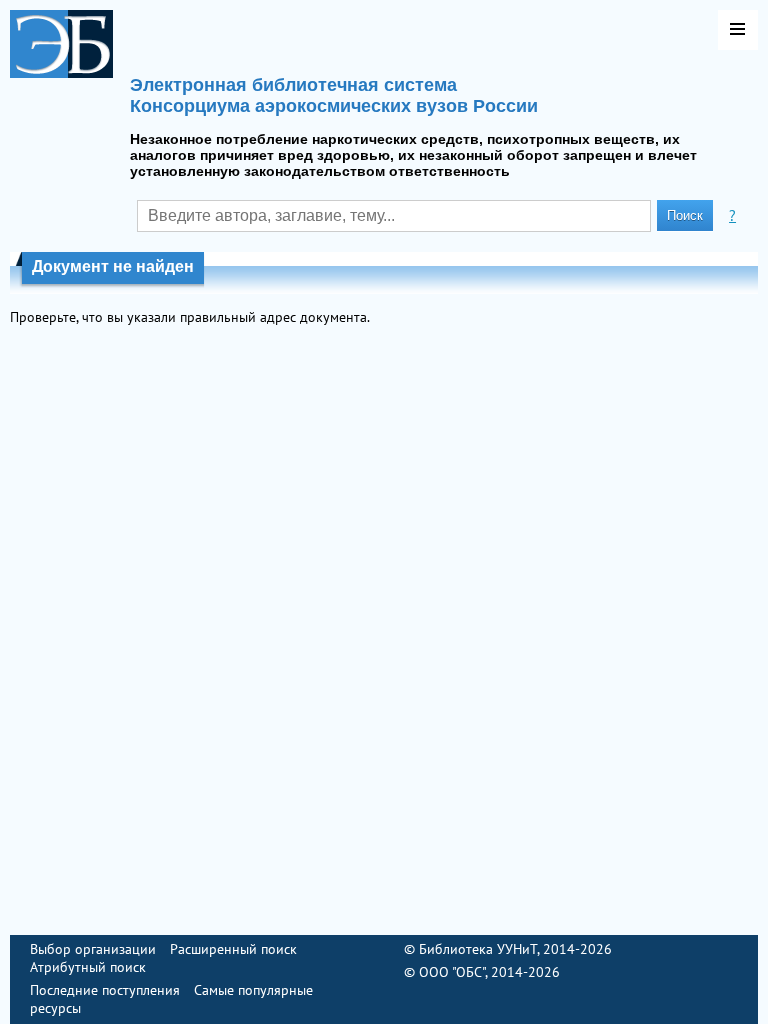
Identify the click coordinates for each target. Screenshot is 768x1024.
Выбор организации (93, 949)
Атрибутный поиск (88, 967)
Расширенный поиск (233, 949)
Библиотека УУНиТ (478, 949)
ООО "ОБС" (452, 972)
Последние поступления (105, 990)
